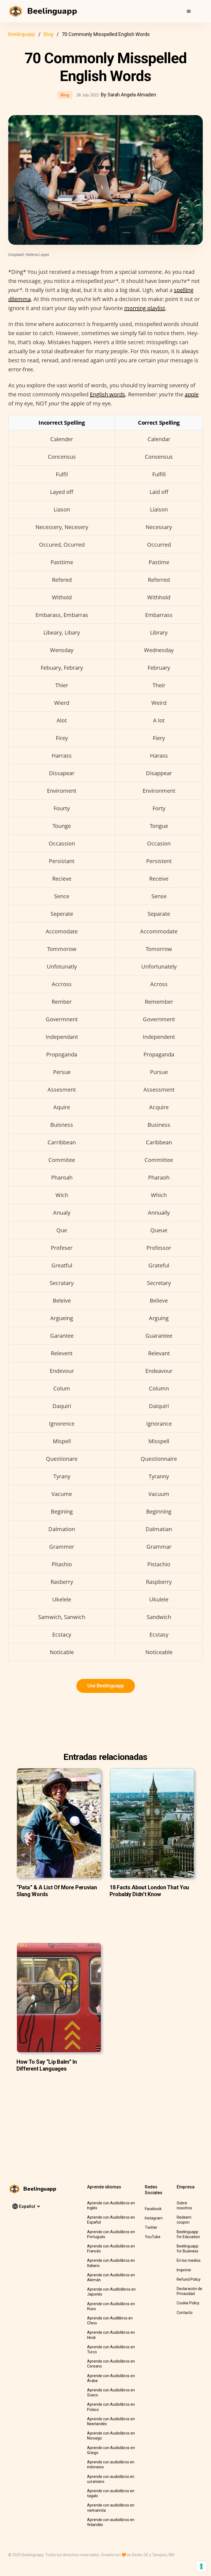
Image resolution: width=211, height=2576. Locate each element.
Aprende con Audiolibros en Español (111, 2220)
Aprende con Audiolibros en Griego (111, 2450)
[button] (189, 11)
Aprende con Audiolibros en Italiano (111, 2263)
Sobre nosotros (184, 2205)
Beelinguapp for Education (188, 2234)
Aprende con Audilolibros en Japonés (111, 2292)
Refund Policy (189, 2279)
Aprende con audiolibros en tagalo (111, 2493)
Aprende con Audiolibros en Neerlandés (111, 2421)
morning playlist (145, 308)
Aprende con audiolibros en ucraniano (111, 2479)
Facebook (153, 2209)
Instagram (154, 2218)
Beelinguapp (22, 34)
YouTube (153, 2237)
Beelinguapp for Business (188, 2249)
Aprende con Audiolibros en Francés (111, 2249)
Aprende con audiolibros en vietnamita (111, 2508)
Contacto (185, 2313)
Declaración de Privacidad (189, 2291)
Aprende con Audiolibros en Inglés (111, 2205)
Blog (48, 34)
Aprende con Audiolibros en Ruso (111, 2306)
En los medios (189, 2260)
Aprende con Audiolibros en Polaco (111, 2407)
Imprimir (184, 2270)
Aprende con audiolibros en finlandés (111, 2522)
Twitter (151, 2227)
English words (108, 394)
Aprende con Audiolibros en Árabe (111, 2378)
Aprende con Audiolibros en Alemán (111, 2277)
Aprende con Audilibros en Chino (110, 2321)
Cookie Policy (188, 2303)
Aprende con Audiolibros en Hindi (111, 2335)
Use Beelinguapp (106, 1686)
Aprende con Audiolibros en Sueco (111, 2393)
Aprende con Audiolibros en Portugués (111, 2234)
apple (192, 394)
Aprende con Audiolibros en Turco (111, 2349)
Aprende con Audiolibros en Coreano (111, 2364)
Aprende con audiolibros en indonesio (111, 2464)
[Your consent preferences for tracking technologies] (201, 2566)
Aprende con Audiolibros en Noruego (111, 2436)
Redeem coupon (184, 2220)
